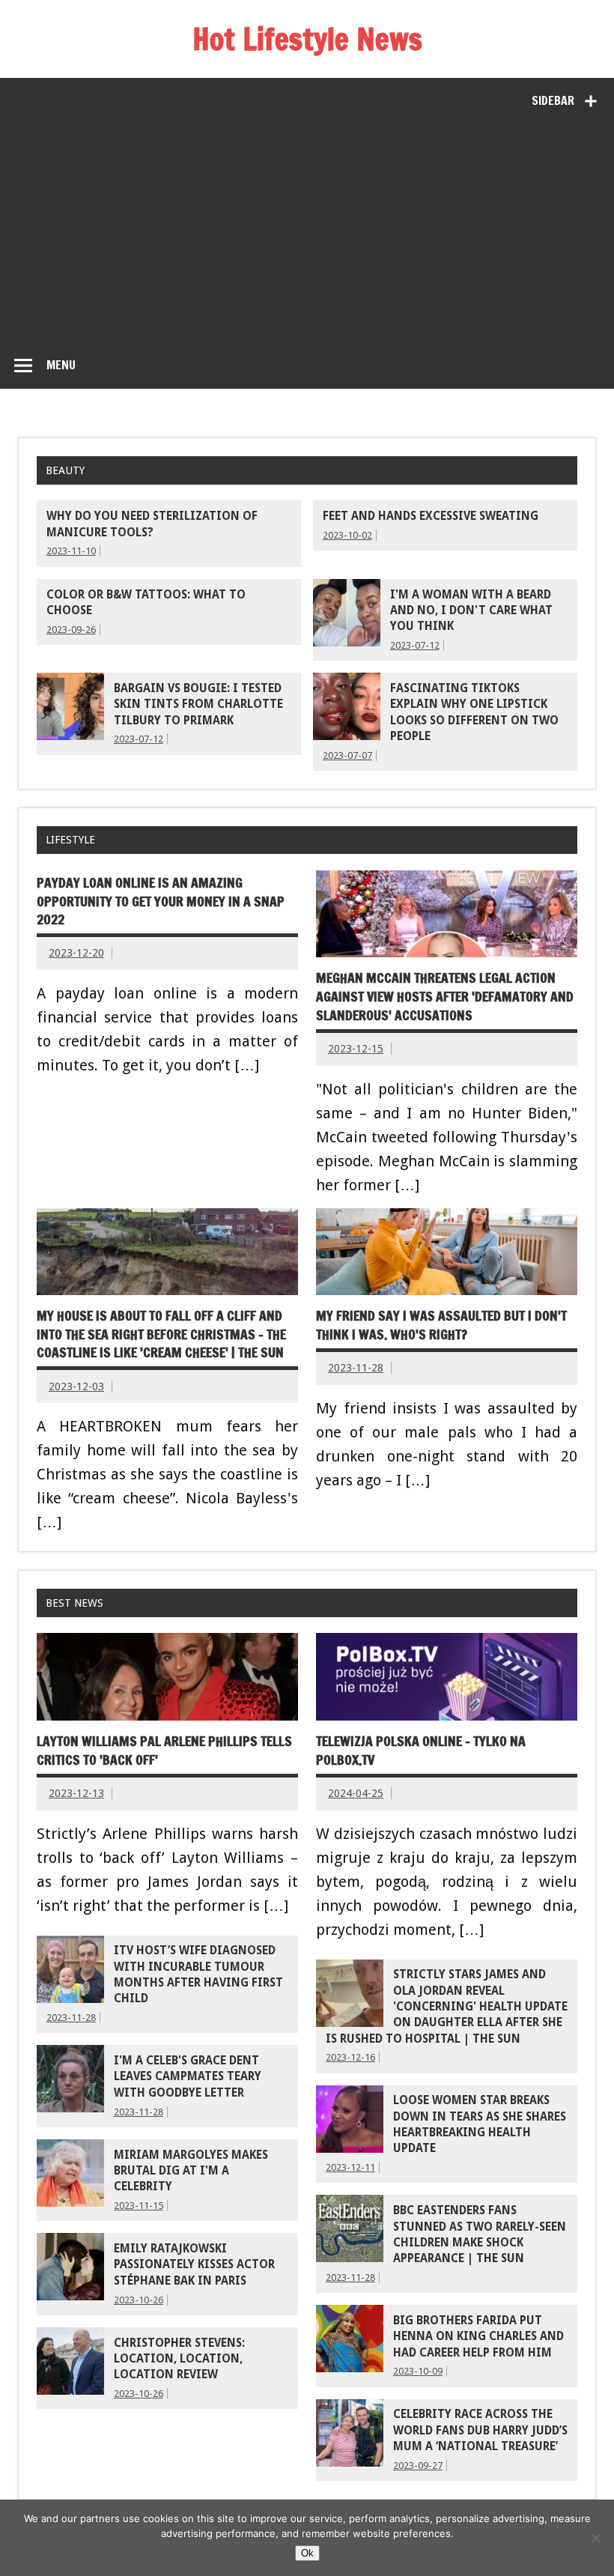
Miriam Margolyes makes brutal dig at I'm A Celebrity (191, 2171)
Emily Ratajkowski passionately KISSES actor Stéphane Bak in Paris (194, 2265)
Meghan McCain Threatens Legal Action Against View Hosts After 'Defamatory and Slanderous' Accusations (445, 996)
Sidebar (553, 100)
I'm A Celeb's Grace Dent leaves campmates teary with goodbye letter (188, 2077)
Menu (61, 365)
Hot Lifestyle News (307, 39)
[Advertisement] (307, 229)
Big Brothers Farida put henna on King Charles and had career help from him (478, 2337)
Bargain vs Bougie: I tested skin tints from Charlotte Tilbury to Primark (198, 704)
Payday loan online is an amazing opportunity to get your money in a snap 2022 (161, 901)
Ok (307, 2553)
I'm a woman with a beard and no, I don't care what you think (471, 611)
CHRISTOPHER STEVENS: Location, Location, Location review (179, 2359)
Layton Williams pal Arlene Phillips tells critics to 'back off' (164, 1751)
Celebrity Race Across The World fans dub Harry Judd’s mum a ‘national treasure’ (480, 2430)
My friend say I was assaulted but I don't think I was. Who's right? (441, 1325)
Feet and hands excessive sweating (431, 516)
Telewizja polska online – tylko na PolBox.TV (421, 1751)
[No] (595, 2538)
